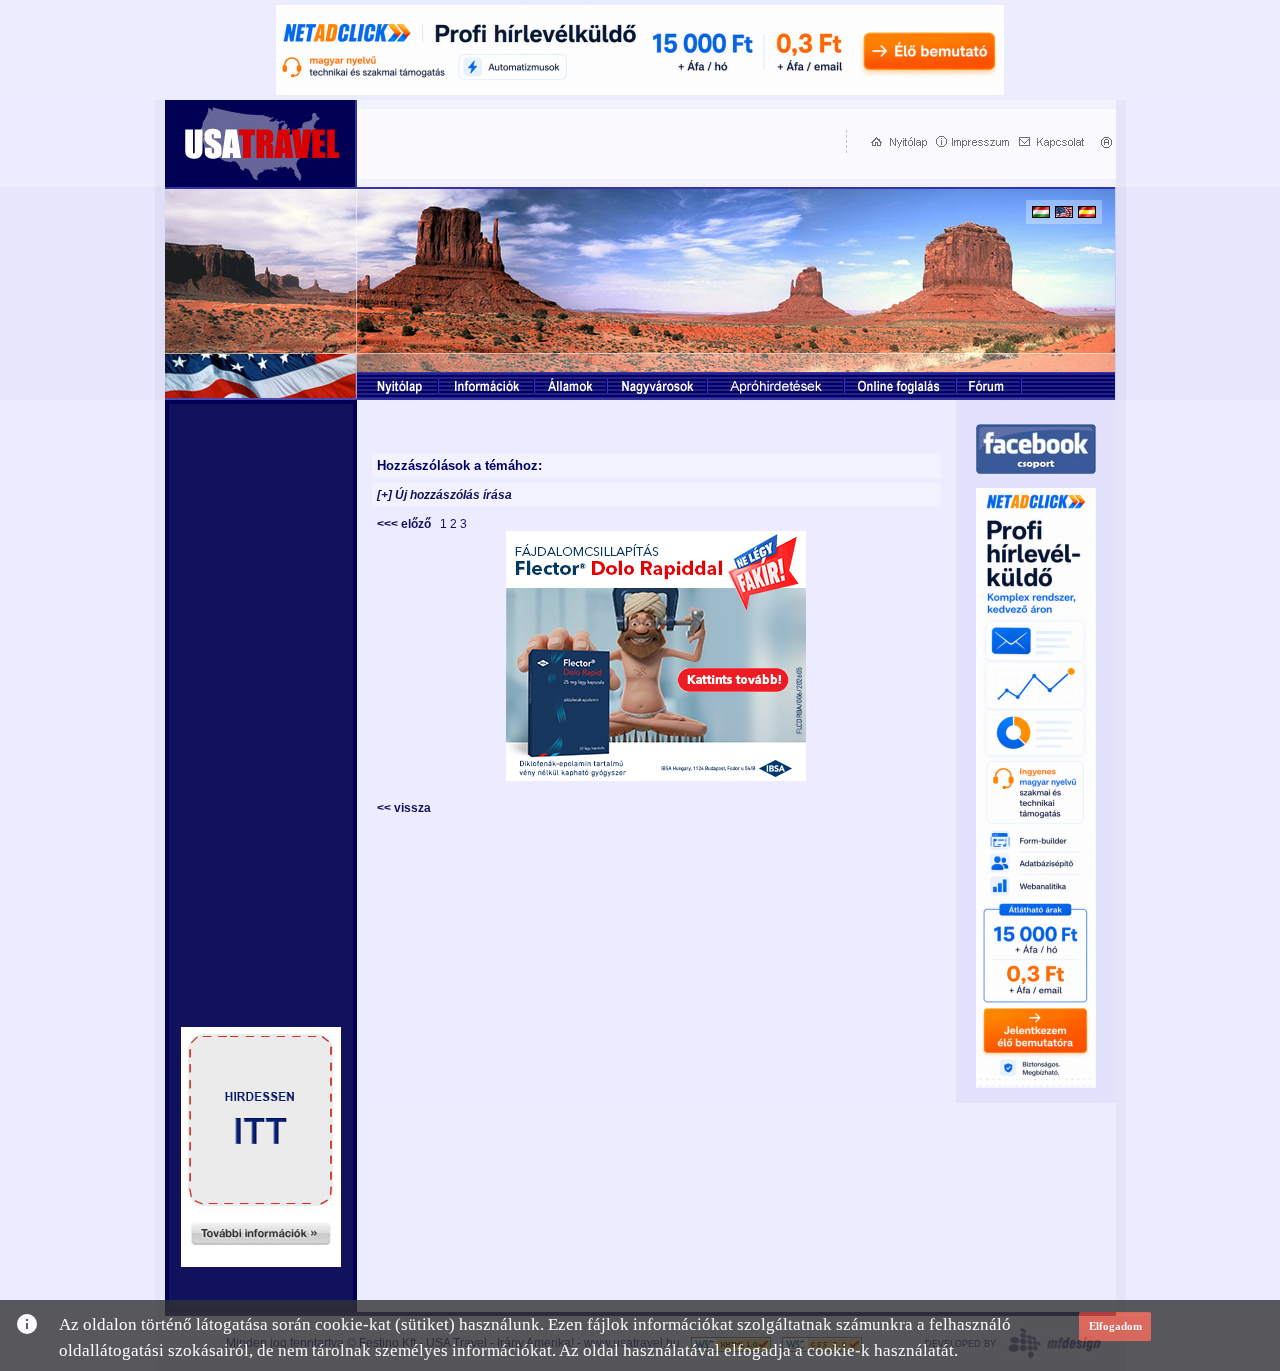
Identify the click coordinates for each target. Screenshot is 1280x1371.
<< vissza (404, 808)
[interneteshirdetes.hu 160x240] (261, 1261)
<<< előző (407, 524)
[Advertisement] (597, 141)
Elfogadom (1115, 1326)
